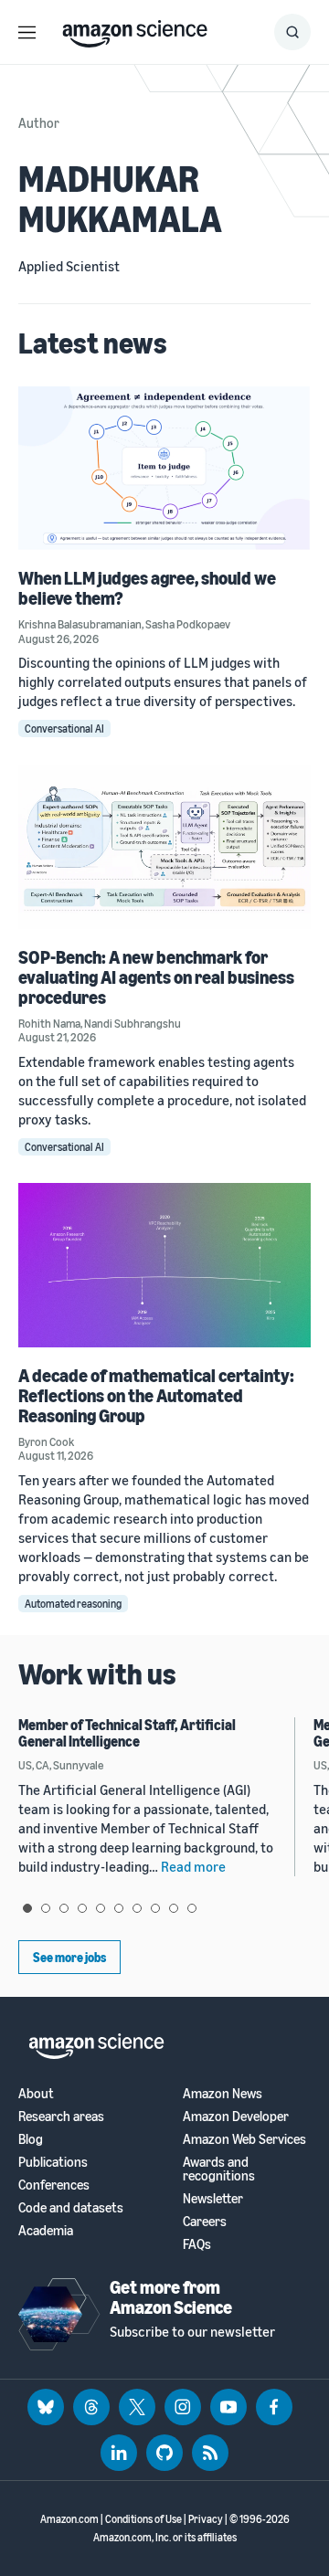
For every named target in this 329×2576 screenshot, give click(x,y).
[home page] (135, 29)
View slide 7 (137, 1908)
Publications (53, 2162)
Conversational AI (64, 728)
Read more (193, 1866)
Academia (46, 2230)
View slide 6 (119, 1908)
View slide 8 (155, 1908)
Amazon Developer (236, 2116)
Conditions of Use (143, 2519)
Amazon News (223, 2093)
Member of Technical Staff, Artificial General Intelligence (127, 1733)
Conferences (54, 2185)
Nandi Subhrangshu (133, 1023)
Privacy (206, 2519)
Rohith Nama (49, 1023)
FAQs (197, 2244)
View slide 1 (27, 1908)
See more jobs (69, 1957)
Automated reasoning (73, 1604)
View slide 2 (46, 1908)
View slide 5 (101, 1908)
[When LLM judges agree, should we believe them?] (164, 468)
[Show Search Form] (292, 32)
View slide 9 (174, 1908)
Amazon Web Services (244, 2139)
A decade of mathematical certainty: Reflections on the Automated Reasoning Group (156, 1395)
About (36, 2093)
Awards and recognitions (219, 2169)
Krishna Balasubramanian (80, 624)
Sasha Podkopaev (188, 624)
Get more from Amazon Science (171, 2297)
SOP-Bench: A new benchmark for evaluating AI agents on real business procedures (156, 977)
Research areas (61, 2116)
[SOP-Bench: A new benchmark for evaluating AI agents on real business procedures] (164, 846)
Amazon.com (69, 2519)
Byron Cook (46, 1441)
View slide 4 (82, 1908)
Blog (31, 2139)
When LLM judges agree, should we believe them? (147, 588)
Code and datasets (71, 2207)
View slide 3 (64, 1908)
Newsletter (213, 2198)
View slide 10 (192, 1908)
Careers (205, 2221)
